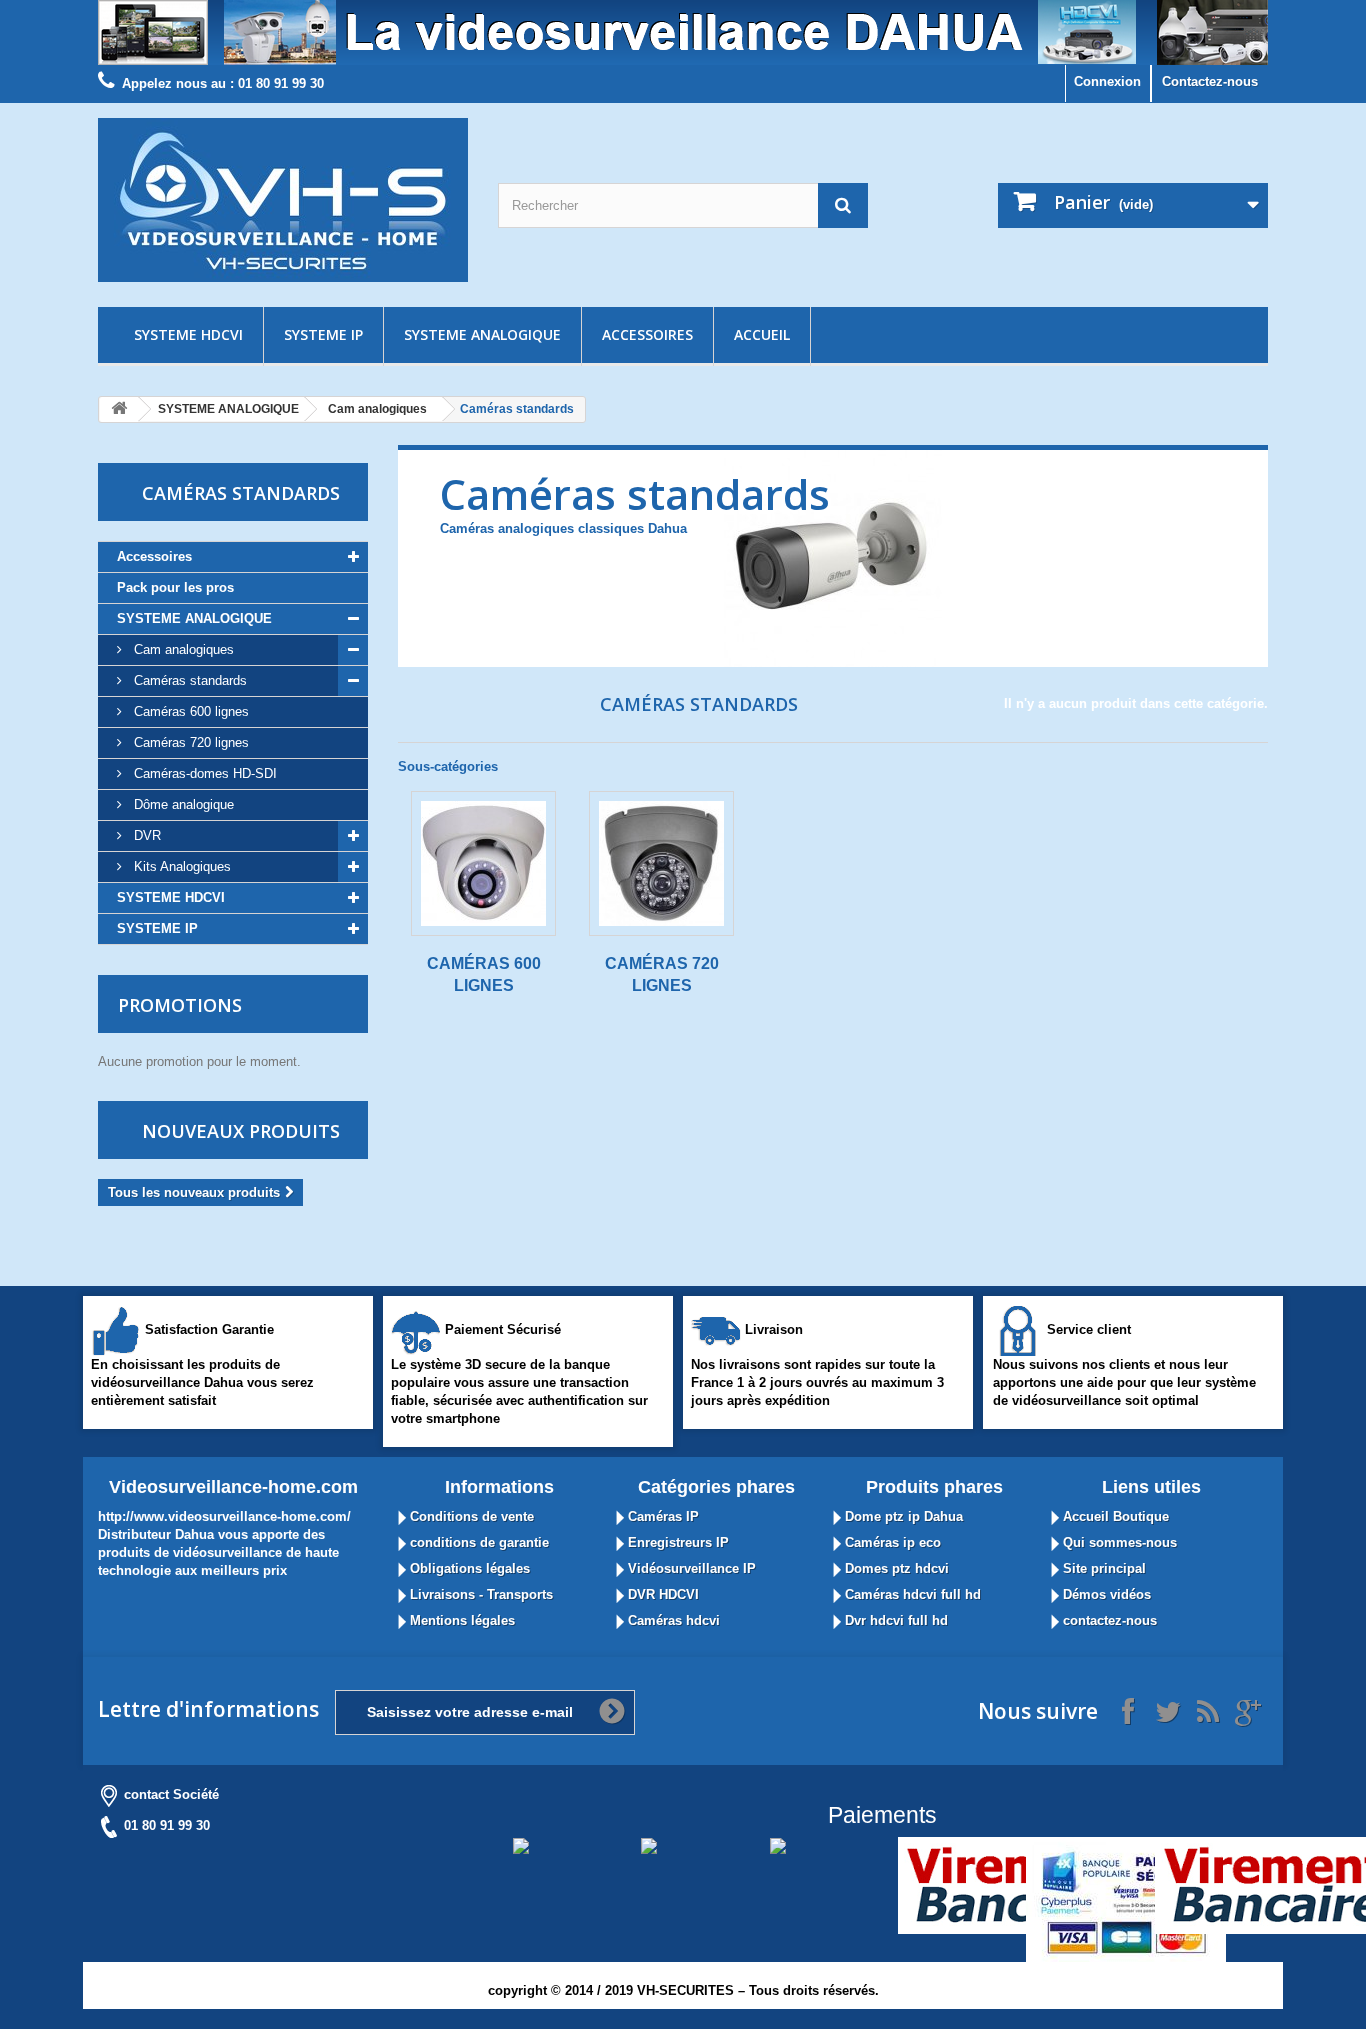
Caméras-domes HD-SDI (203, 773)
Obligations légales (468, 1568)
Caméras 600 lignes (189, 711)
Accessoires (647, 334)
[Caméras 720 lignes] (661, 863)
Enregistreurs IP (676, 1542)
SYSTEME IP (323, 334)
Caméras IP (661, 1516)
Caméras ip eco (891, 1542)
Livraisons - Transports (479, 1594)
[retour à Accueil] (119, 409)
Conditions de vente (470, 1516)
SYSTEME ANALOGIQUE (482, 334)
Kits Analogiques (180, 866)
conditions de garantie (477, 1542)
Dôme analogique (182, 804)
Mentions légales (460, 1620)
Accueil (762, 334)
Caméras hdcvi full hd (911, 1594)
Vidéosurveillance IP (690, 1568)
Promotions (180, 1005)
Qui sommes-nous (1118, 1542)
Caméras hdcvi (672, 1620)
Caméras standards (188, 680)
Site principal (1102, 1568)
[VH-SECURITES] (283, 200)
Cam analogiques (377, 409)
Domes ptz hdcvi (895, 1568)
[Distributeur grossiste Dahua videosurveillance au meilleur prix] (683, 32)
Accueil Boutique (1114, 1516)
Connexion (1107, 81)
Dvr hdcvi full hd (894, 1620)
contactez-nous (1108, 1620)
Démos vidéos (1105, 1594)
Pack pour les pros (175, 587)
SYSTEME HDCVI (188, 334)
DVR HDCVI (661, 1594)
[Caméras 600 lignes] (483, 863)
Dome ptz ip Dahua (902, 1516)
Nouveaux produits (241, 1131)
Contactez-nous (1210, 81)
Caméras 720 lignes (189, 742)
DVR (145, 835)
